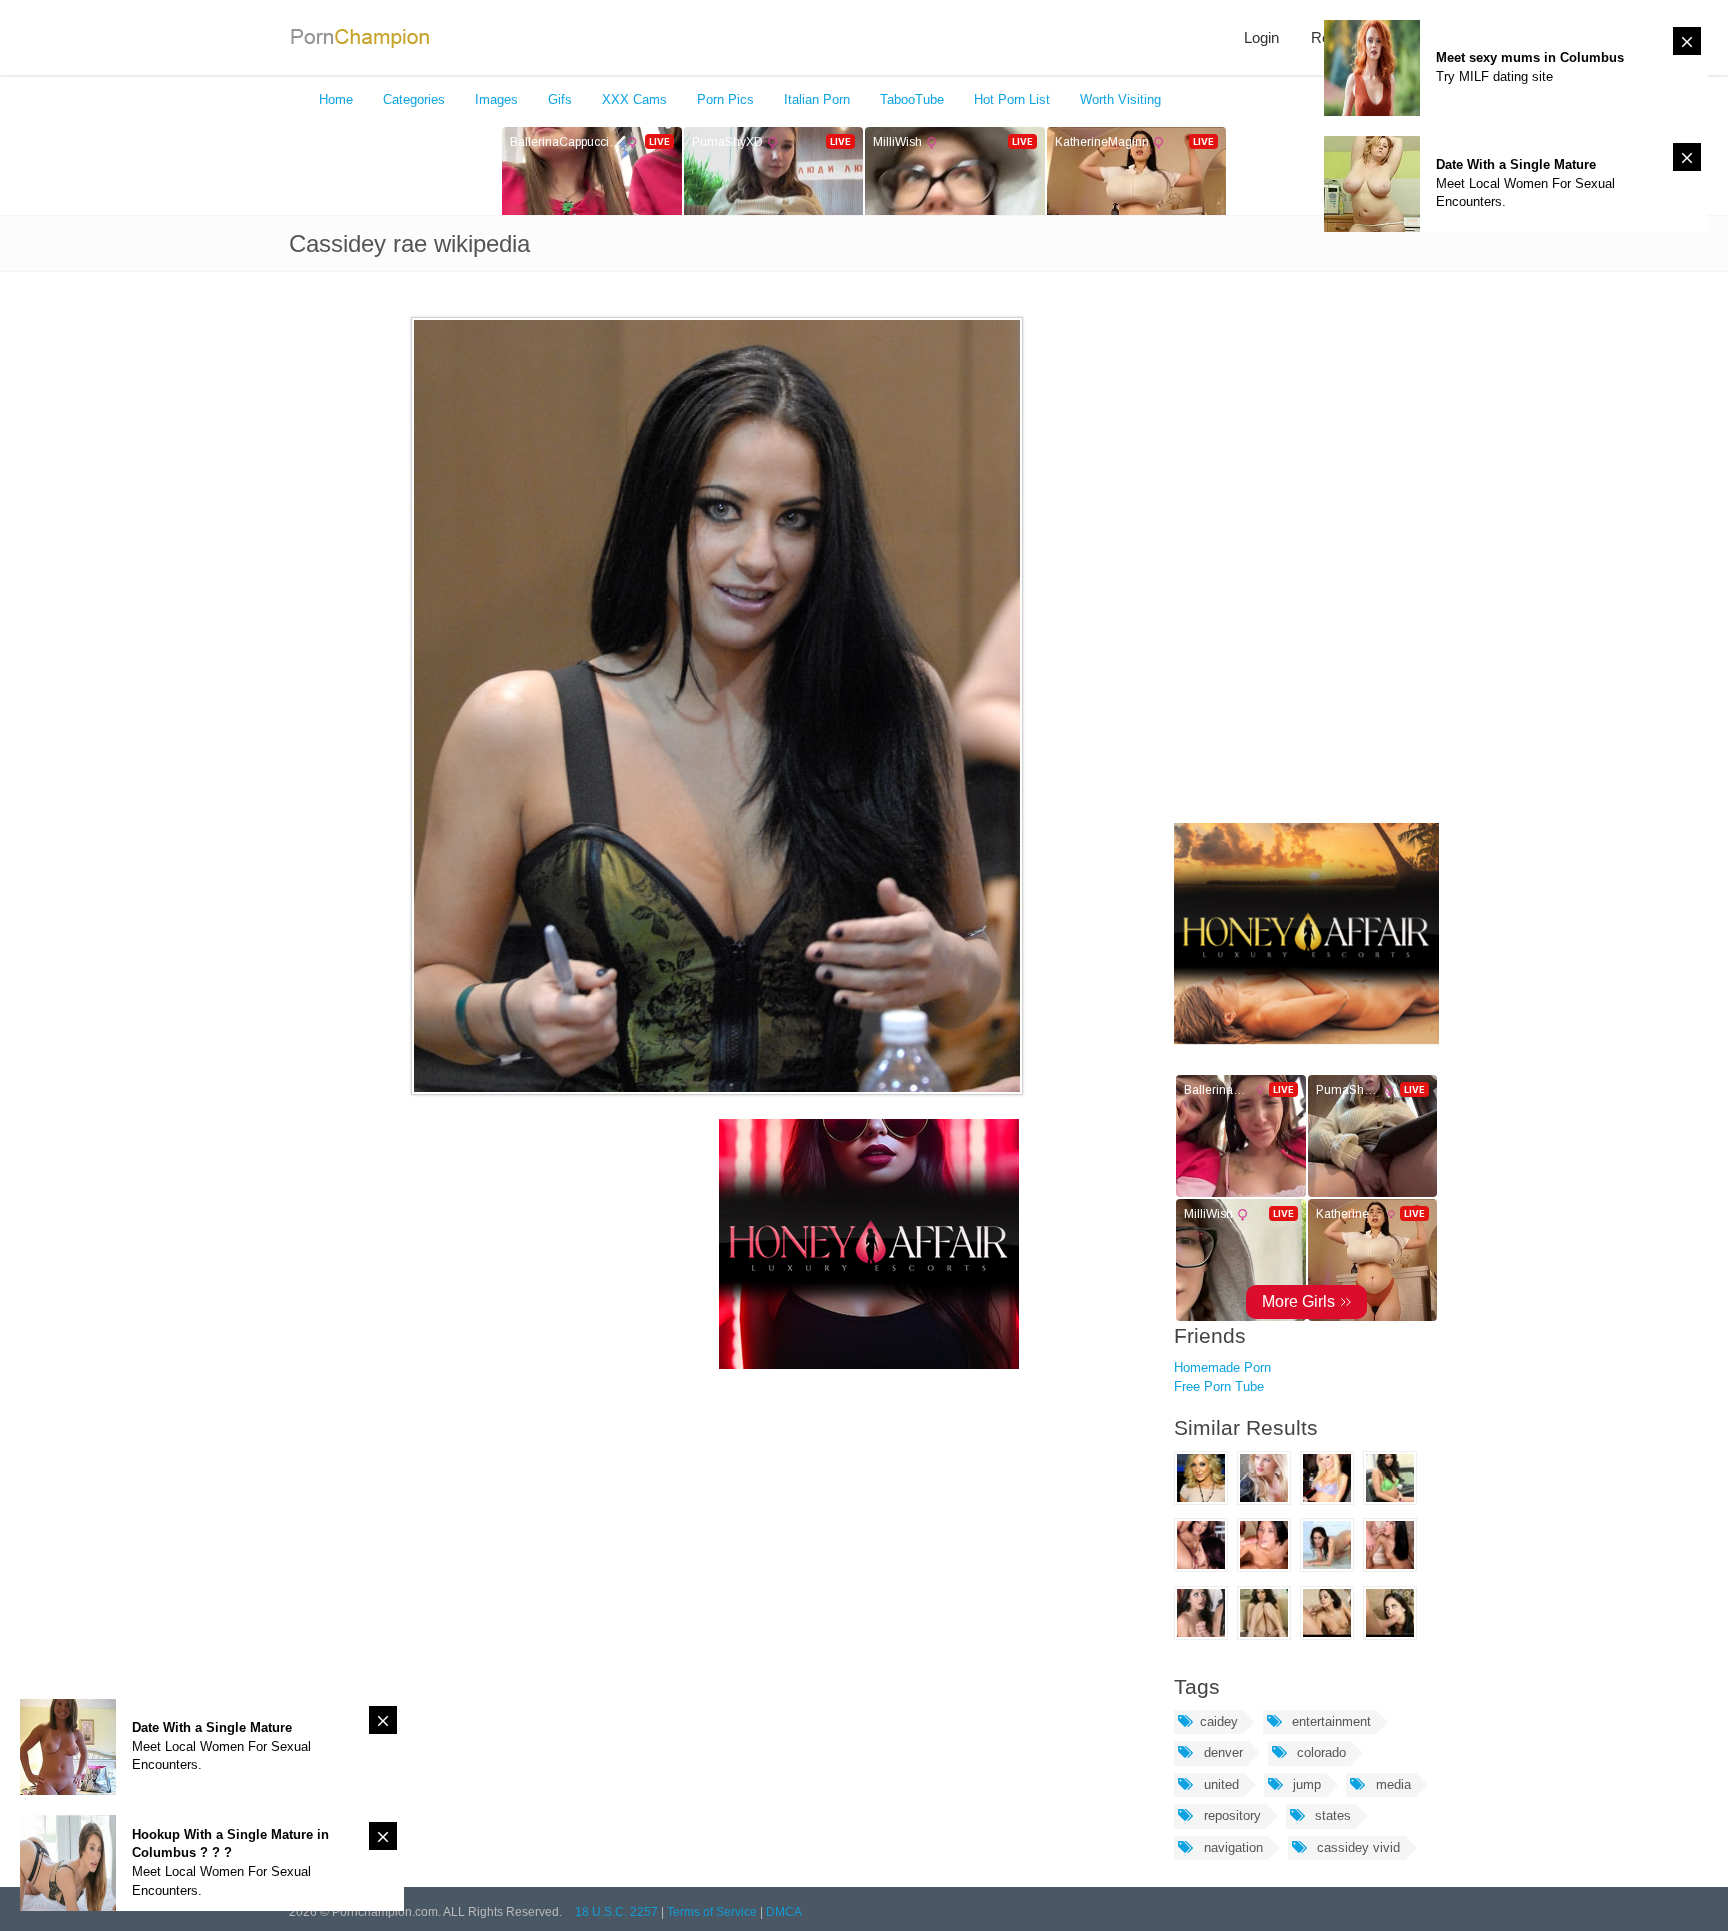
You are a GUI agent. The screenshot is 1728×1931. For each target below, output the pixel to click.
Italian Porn (817, 99)
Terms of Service (712, 1912)
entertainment (1329, 1721)
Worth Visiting (1120, 99)
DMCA (784, 1912)
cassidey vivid (1356, 1847)
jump (1305, 1784)
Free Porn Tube (1219, 1386)
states (1331, 1815)
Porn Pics (725, 99)
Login (1261, 37)
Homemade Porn (1222, 1367)
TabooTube (912, 99)
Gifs (560, 99)
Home (336, 99)
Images (496, 99)
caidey (1219, 1721)
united (1219, 1784)
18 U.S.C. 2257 (616, 1912)
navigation (1231, 1847)
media (1391, 1784)
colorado (1319, 1752)
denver (1221, 1752)
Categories (414, 99)
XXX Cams (634, 99)
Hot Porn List (1012, 99)
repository (1230, 1815)
